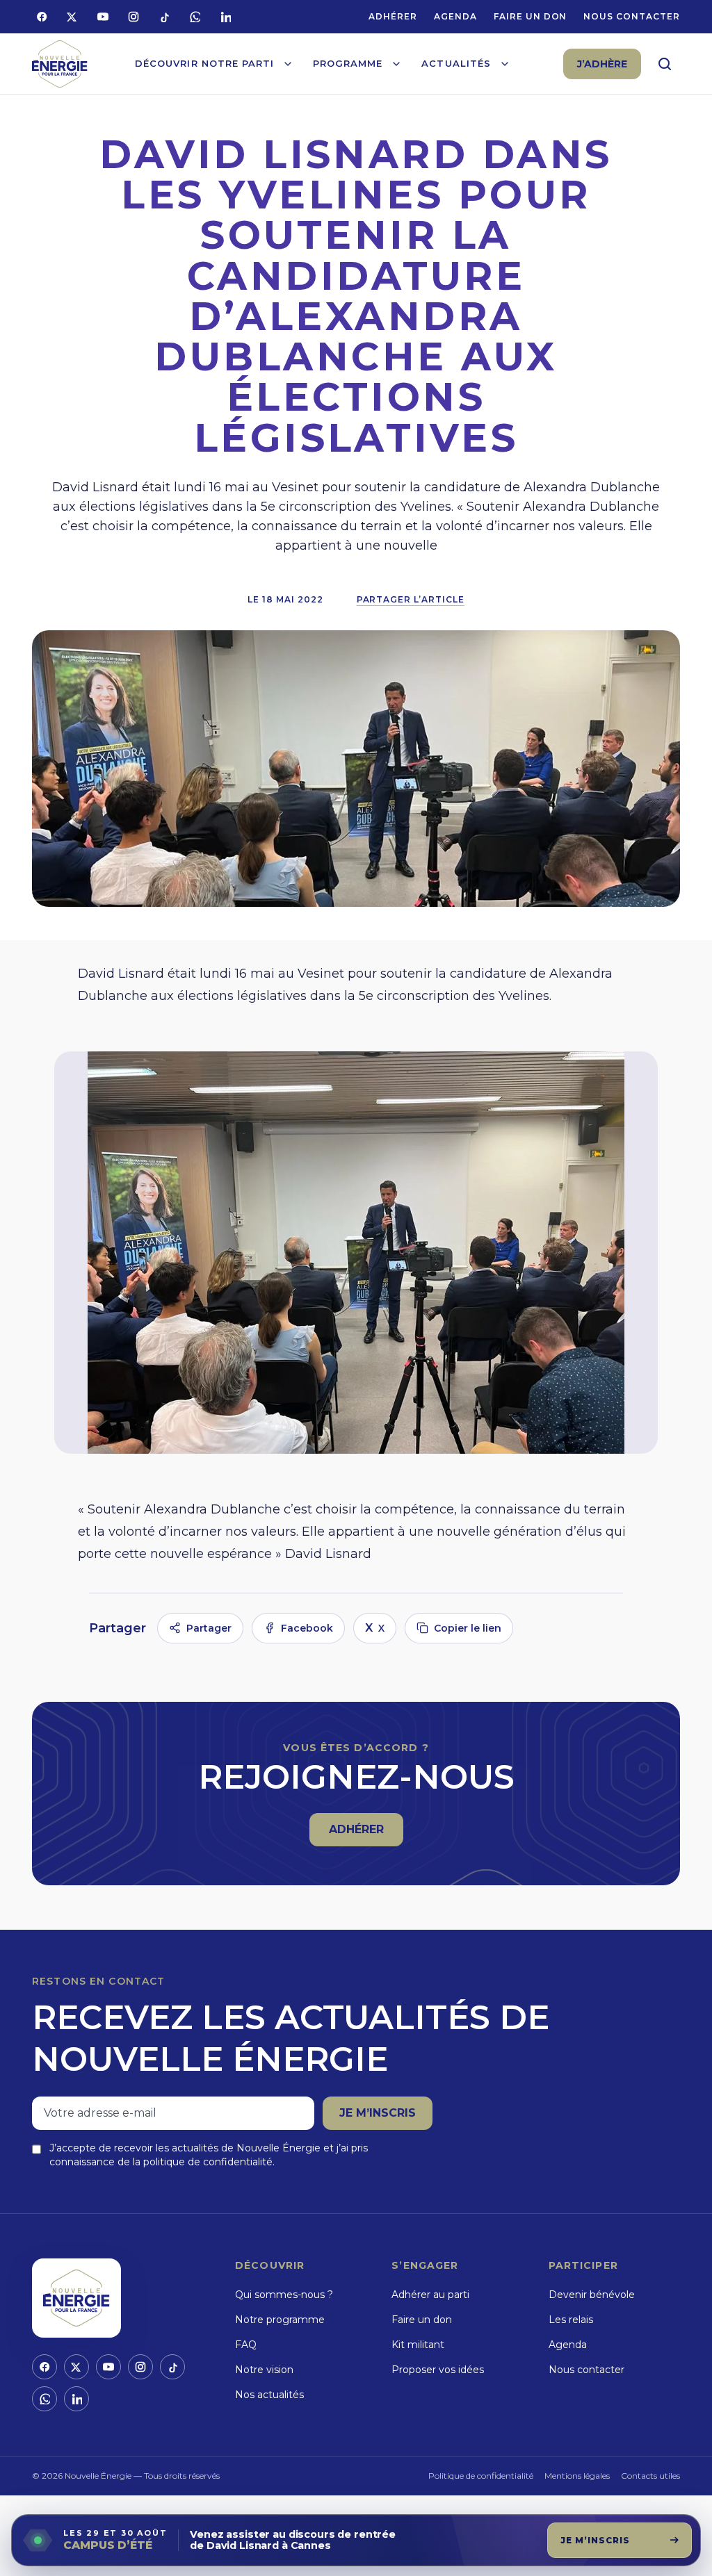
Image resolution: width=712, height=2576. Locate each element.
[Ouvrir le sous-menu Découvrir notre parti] (288, 64)
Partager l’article (411, 599)
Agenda (455, 16)
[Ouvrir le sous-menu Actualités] (505, 64)
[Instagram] (133, 17)
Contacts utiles (650, 2476)
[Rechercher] (665, 64)
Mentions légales (577, 2476)
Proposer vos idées (438, 2370)
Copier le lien (468, 1628)
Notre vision (264, 2370)
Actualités (456, 63)
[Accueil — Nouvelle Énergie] (60, 64)
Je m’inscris (378, 2113)
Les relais (571, 2320)
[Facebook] (42, 17)
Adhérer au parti (430, 2295)
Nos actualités (269, 2395)
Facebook (307, 1628)
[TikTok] (164, 17)
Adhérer (393, 16)
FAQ (246, 2345)
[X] (72, 17)
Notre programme (280, 2320)
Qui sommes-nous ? (284, 2295)
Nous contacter (631, 16)
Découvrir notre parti (204, 63)
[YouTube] (103, 17)
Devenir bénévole (592, 2295)
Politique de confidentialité (481, 2476)
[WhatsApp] (195, 17)
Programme (348, 63)
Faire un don (531, 16)
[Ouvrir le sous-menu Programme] (396, 64)
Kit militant (418, 2345)
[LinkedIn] (225, 17)
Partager (209, 1628)
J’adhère (602, 64)
